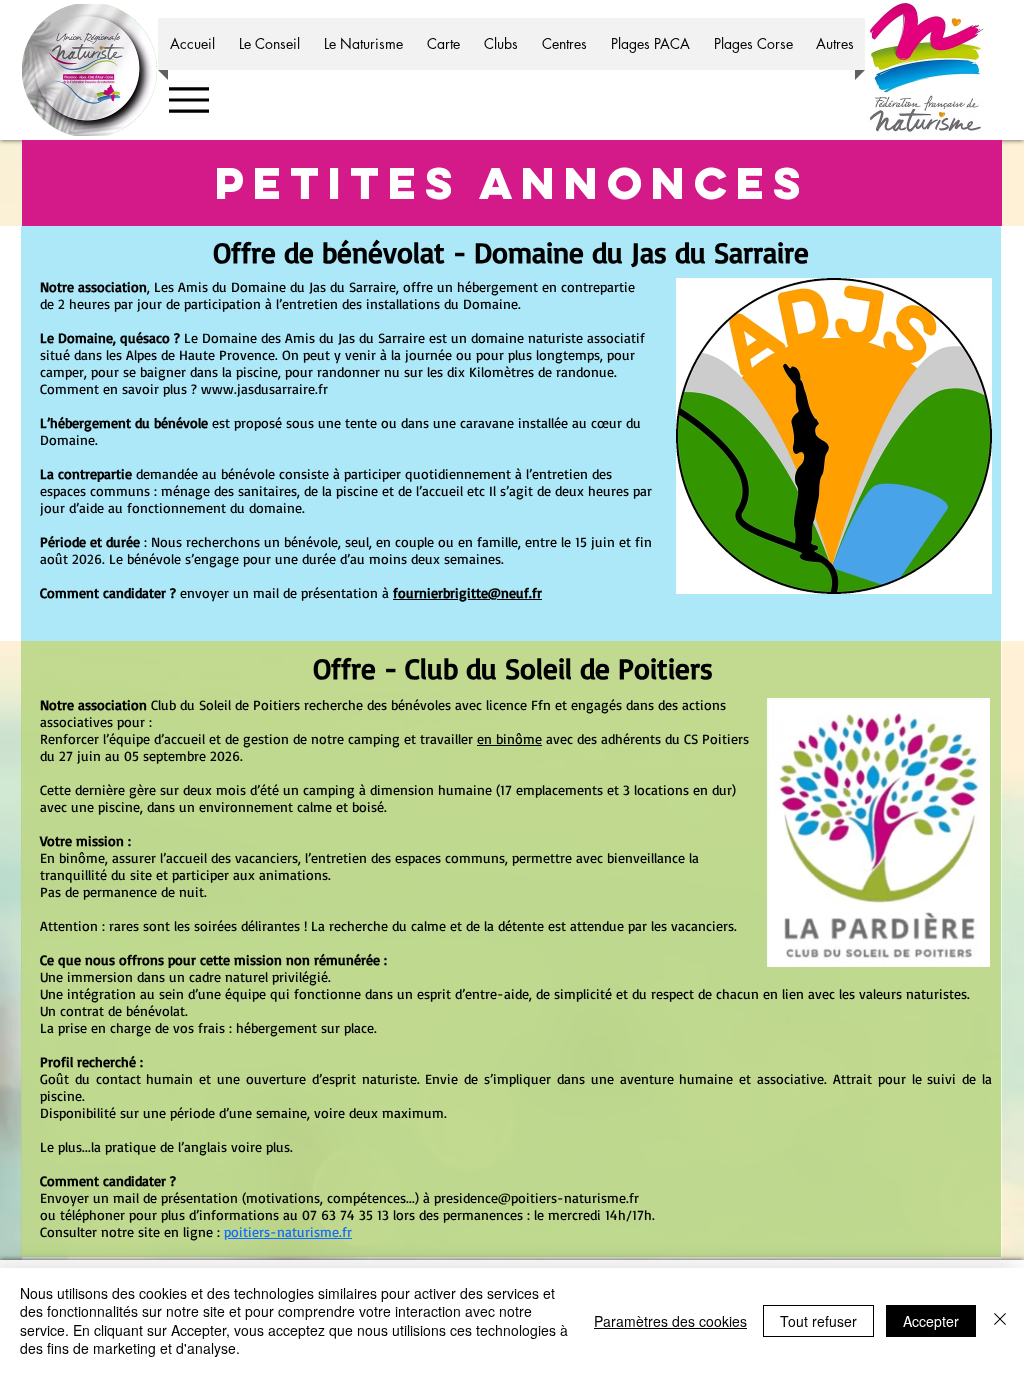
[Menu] (188, 99)
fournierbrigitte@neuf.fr (467, 592)
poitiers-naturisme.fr (288, 1231)
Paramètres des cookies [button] (670, 1321)
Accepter (931, 1321)
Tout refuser (818, 1321)
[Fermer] (1000, 1320)
